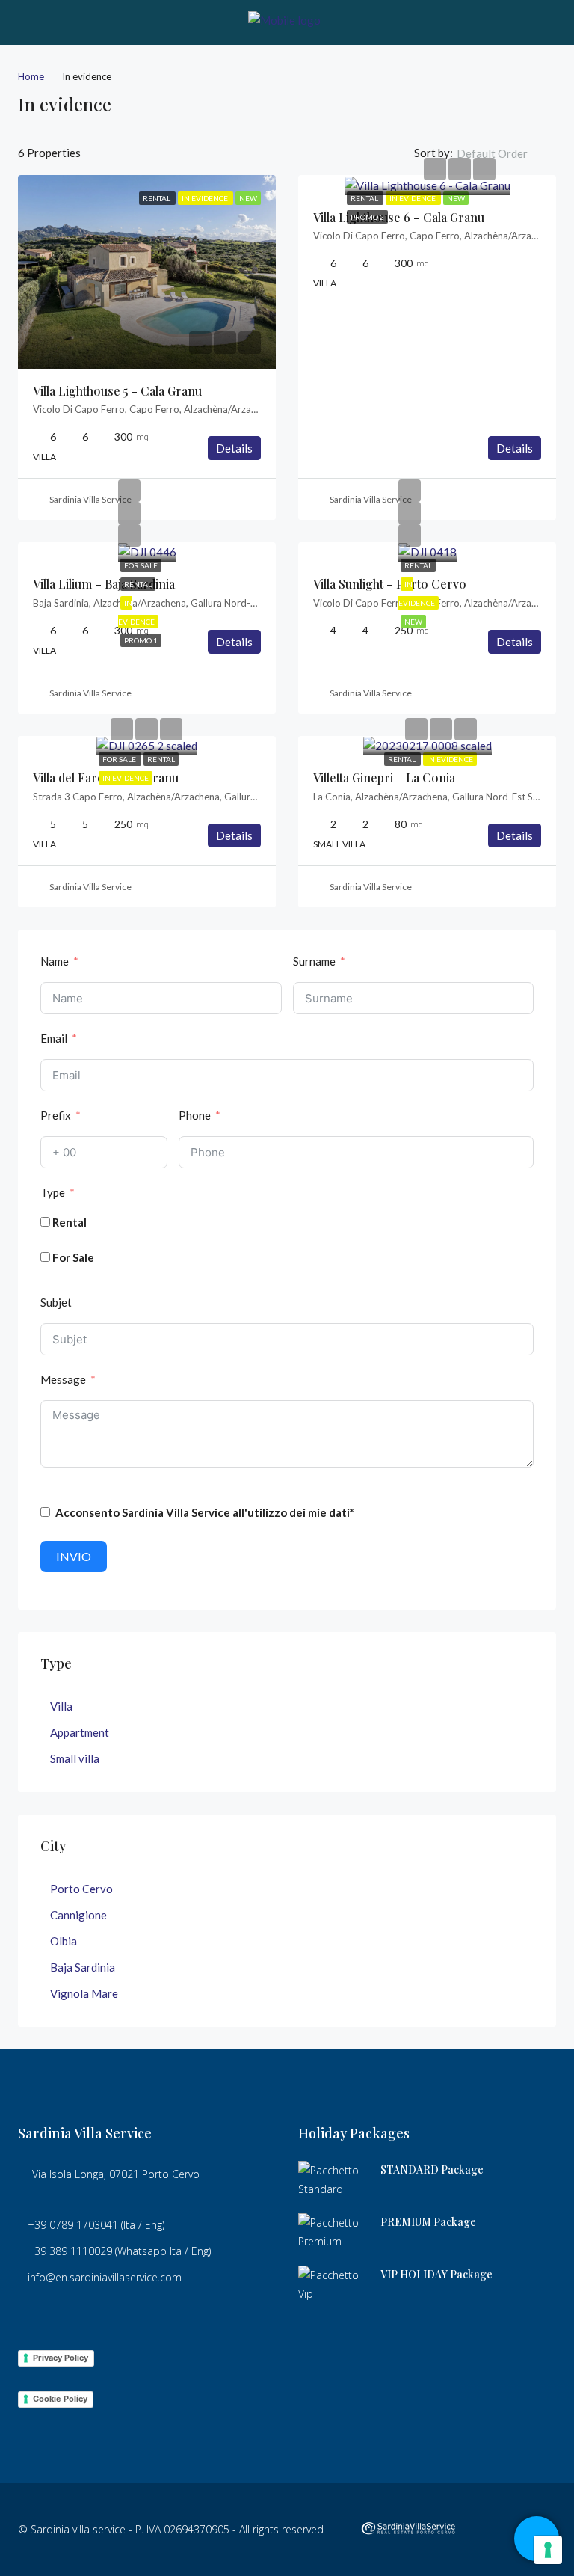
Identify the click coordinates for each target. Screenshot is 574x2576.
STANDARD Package (432, 2169)
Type (53, 1192)
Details (234, 448)
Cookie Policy (60, 2399)
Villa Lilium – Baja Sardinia (104, 584)
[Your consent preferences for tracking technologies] (548, 2550)
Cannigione (78, 1915)
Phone (195, 1115)
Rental (365, 198)
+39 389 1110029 (70, 2251)
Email (54, 1038)
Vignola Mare (84, 1993)
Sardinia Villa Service (90, 499)
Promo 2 (367, 217)
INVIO (74, 1556)
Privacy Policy (61, 2358)
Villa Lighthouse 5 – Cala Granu (117, 391)
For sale (141, 565)
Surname (314, 961)
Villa (61, 1706)
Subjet (56, 1302)
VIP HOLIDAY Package (436, 2274)
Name (55, 961)
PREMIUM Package (428, 2222)
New (456, 198)
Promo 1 (141, 640)
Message (63, 1379)
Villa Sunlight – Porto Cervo (390, 584)
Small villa (75, 1758)
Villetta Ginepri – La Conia (384, 778)
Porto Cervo (81, 1889)
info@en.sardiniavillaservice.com (105, 2277)
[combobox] (504, 153)
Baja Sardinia (83, 1967)
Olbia (64, 1941)
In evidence (413, 198)
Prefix (56, 1115)
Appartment (80, 1732)
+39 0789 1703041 (73, 2225)
